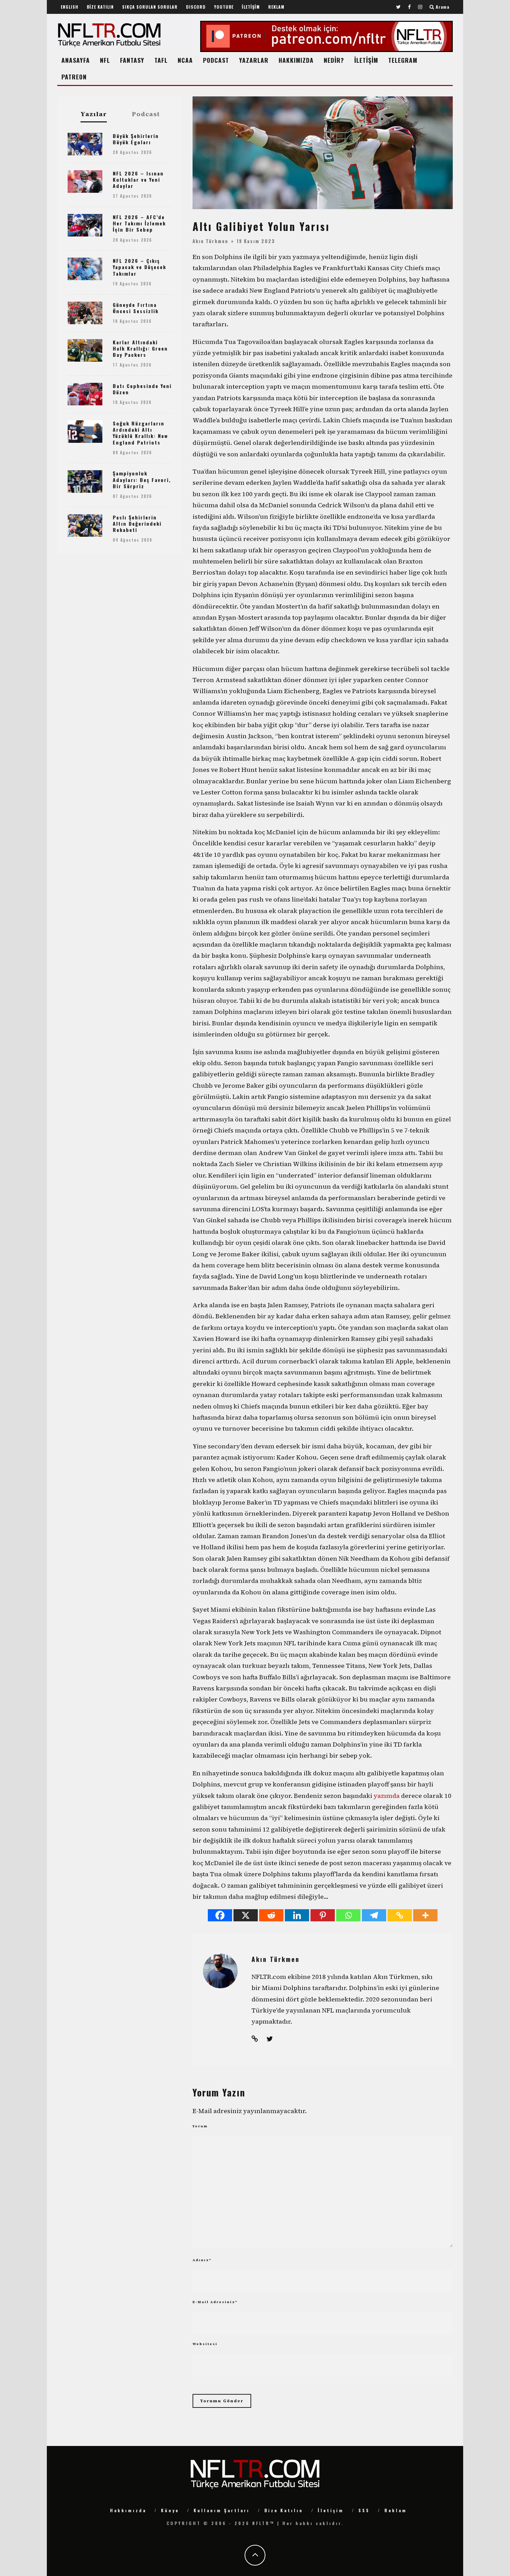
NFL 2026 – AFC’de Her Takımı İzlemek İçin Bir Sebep (139, 223)
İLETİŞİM (251, 7)
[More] (425, 1915)
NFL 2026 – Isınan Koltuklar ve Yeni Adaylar (138, 179)
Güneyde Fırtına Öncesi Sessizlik (136, 308)
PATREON (74, 77)
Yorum (200, 2126)
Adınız (202, 2260)
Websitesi (205, 2344)
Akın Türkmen (210, 241)
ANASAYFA (76, 60)
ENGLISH (70, 7)
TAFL (161, 60)
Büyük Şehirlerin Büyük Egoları (136, 139)
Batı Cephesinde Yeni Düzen (142, 389)
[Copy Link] (400, 1915)
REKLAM (276, 7)
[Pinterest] (323, 1915)
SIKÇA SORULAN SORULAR (150, 7)
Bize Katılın (284, 2510)
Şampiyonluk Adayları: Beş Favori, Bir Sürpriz (142, 479)
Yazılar (94, 114)
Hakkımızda (128, 2510)
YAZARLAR (254, 60)
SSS (364, 2510)
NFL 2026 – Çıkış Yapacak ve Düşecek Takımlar (139, 267)
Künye (170, 2510)
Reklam (396, 2510)
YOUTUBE (224, 7)
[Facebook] (220, 1915)
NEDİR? (334, 60)
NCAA (185, 60)
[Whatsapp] (348, 1915)
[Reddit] (271, 1915)
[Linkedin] (297, 1915)
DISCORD (196, 7)
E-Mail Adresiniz (215, 2302)
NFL (105, 60)
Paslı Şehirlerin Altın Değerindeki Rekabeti (137, 523)
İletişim (331, 2510)
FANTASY (132, 60)
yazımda (387, 1796)
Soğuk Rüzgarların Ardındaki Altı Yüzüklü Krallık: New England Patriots (140, 433)
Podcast (146, 114)
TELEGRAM (403, 60)
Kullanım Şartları (222, 2510)
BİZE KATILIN (100, 7)
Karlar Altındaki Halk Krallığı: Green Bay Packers (140, 348)
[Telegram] (374, 1915)
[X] (246, 1915)
